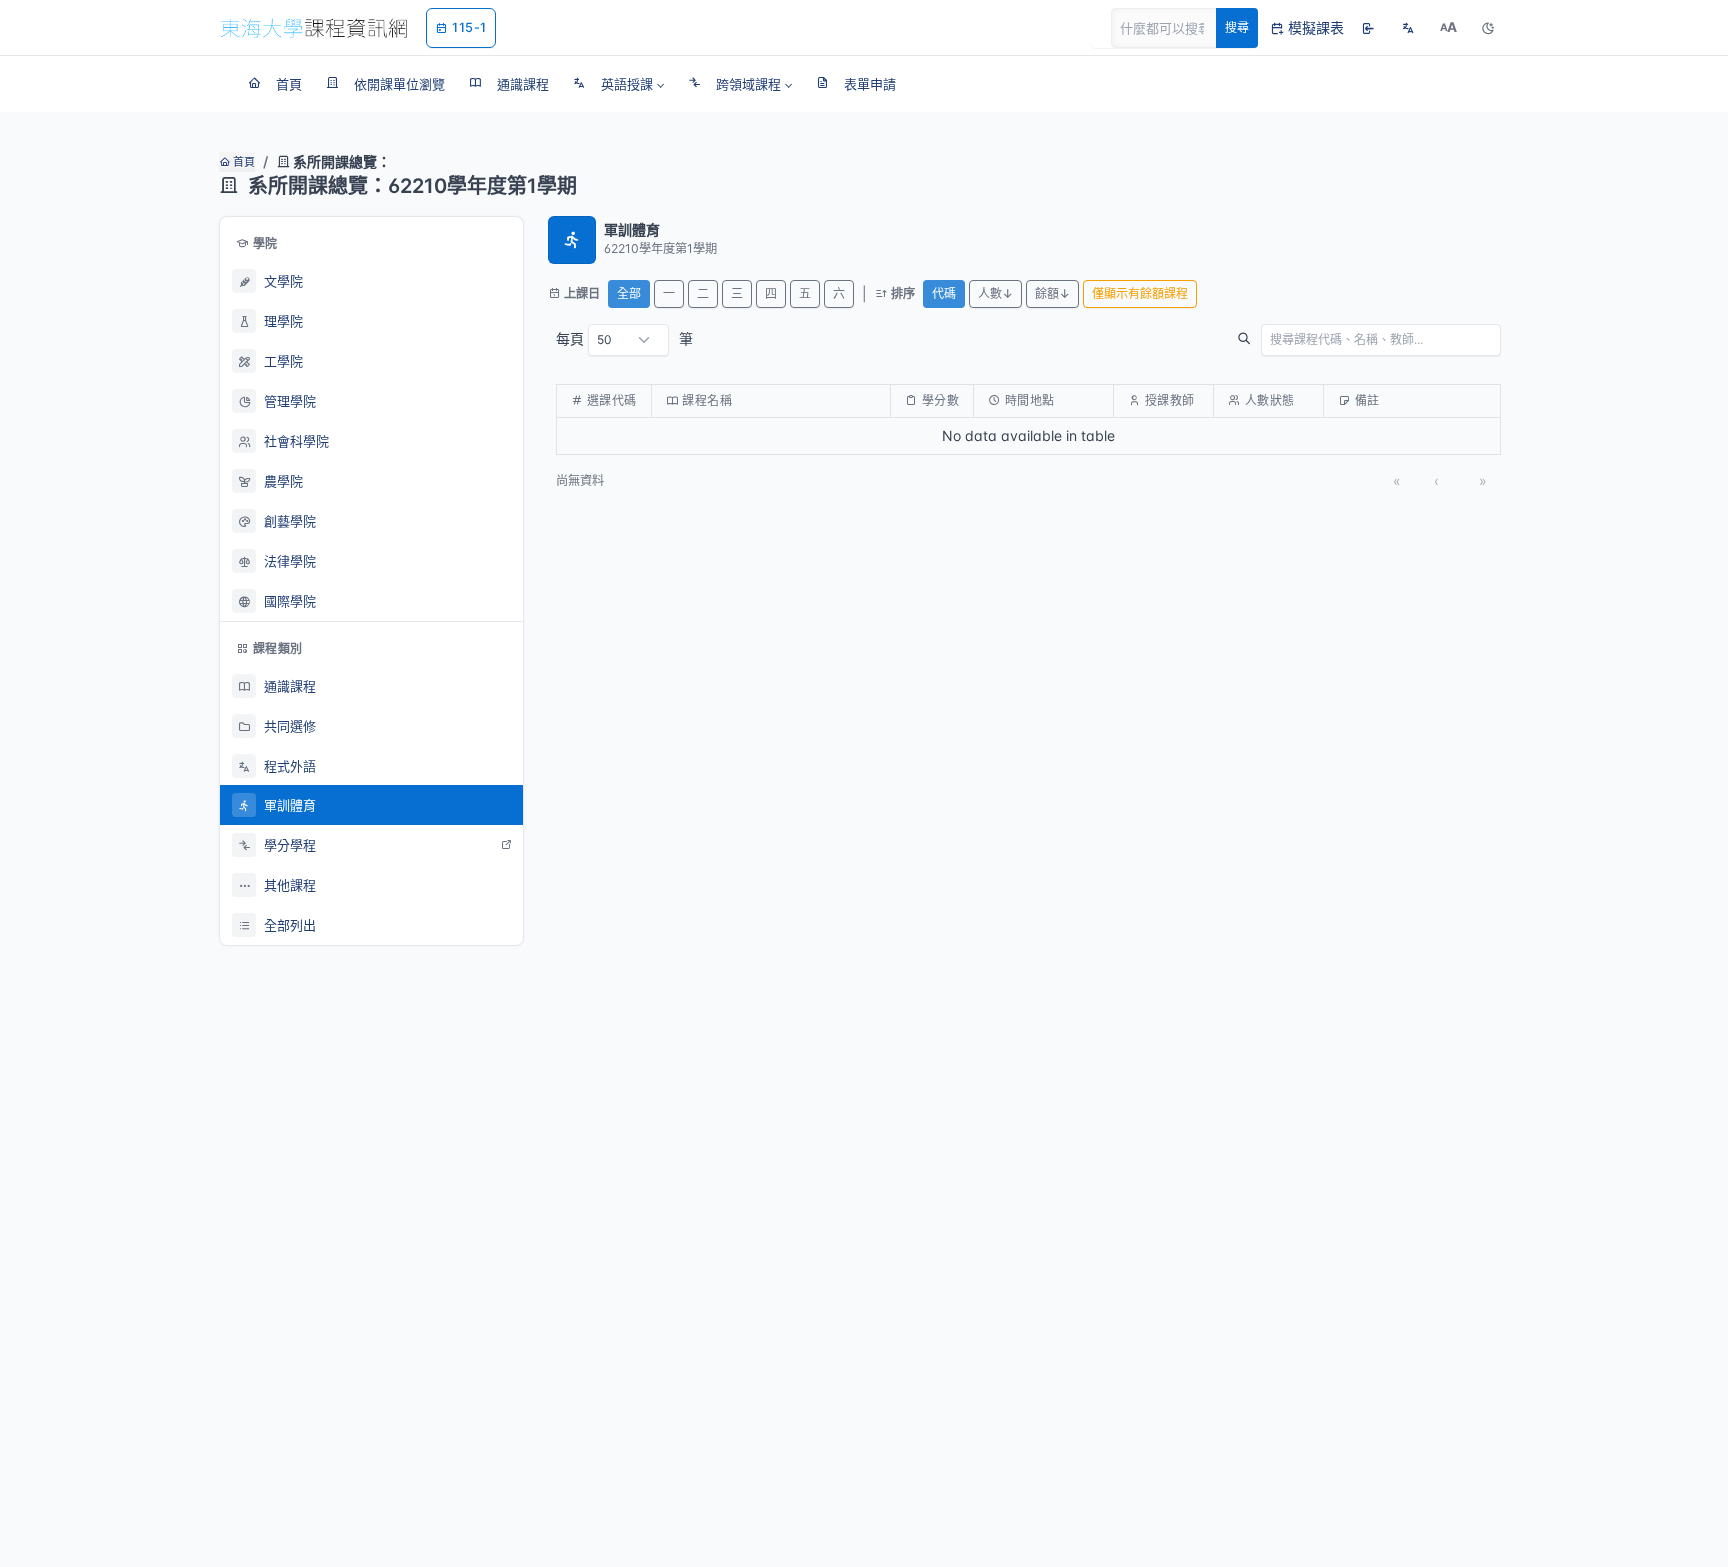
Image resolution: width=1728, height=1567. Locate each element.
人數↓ (995, 293)
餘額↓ (1052, 293)
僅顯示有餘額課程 (1140, 293)
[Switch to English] (1408, 28)
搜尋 (1237, 27)
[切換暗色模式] (1488, 28)
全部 (629, 293)
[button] (618, 84)
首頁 (242, 162)
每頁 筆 (624, 338)
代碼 (944, 293)
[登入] (1368, 28)
